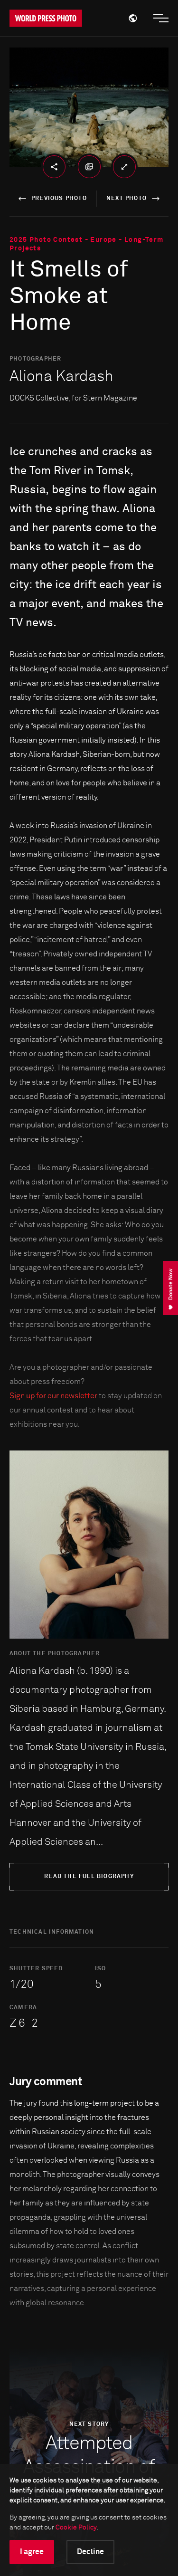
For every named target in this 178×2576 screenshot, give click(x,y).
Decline (90, 2552)
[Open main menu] (161, 18)
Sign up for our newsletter (53, 1396)
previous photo (59, 199)
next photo (126, 199)
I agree (32, 2552)
